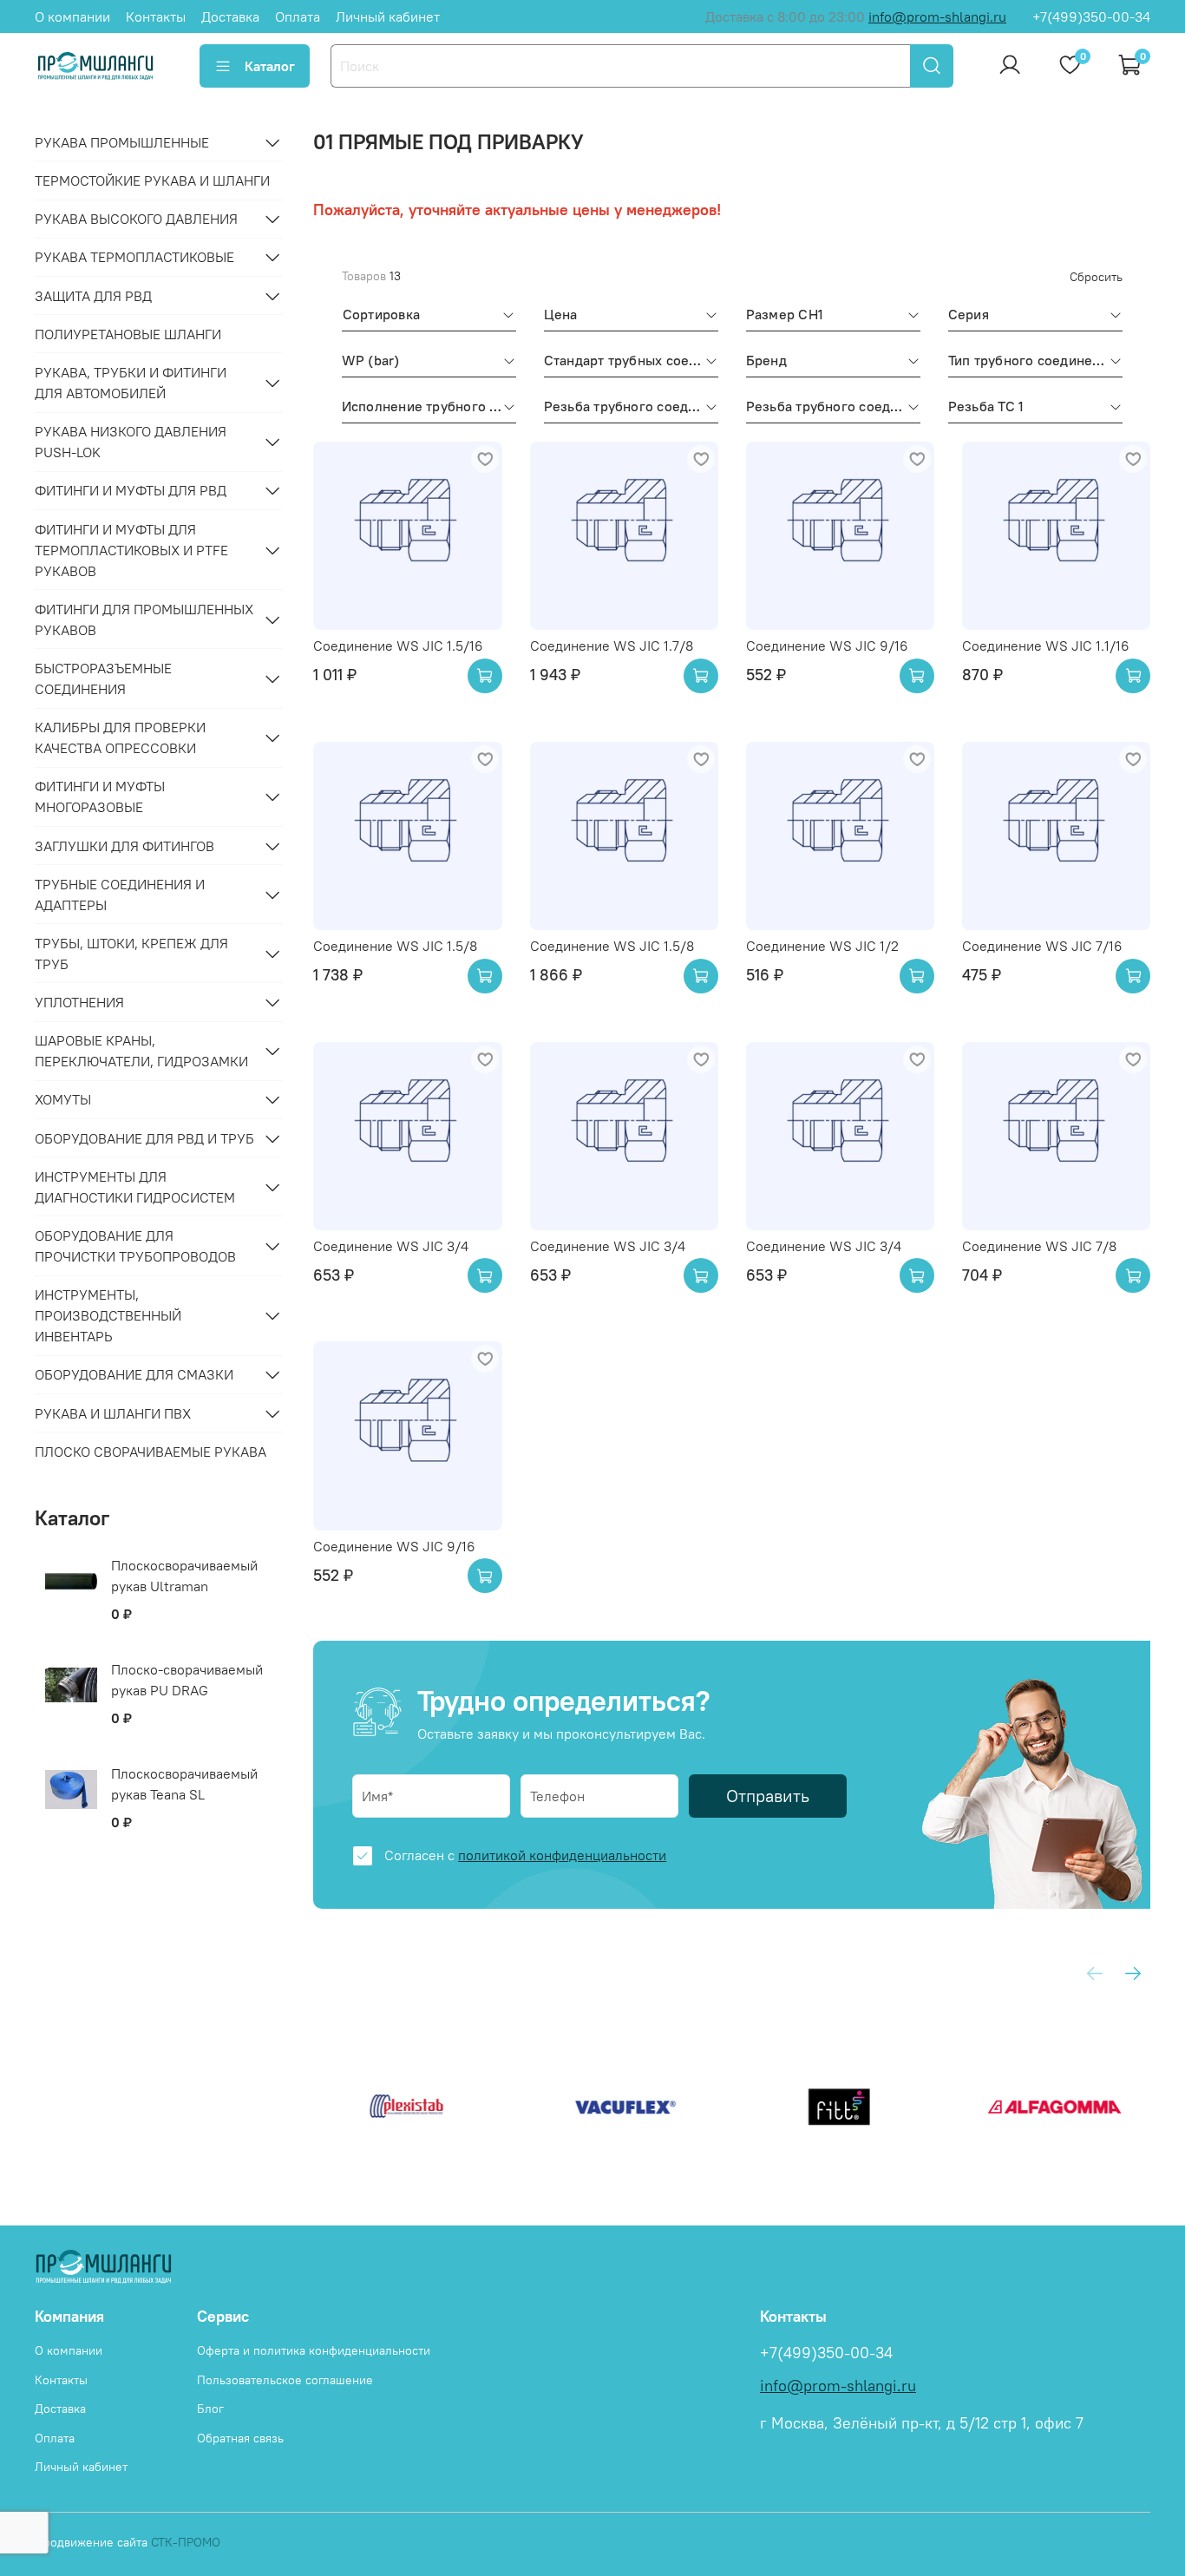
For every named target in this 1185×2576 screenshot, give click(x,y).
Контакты (156, 16)
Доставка (230, 16)
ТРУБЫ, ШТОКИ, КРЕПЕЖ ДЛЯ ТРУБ (131, 954)
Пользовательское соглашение (285, 2380)
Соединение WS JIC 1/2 (822, 946)
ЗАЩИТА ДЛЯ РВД (93, 296)
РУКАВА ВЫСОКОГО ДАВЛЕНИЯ (136, 219)
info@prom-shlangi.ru (937, 16)
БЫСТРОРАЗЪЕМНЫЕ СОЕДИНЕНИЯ (103, 678)
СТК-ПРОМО (186, 2542)
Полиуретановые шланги (128, 334)
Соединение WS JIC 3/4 (391, 1246)
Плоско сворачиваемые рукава (151, 1452)
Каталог (270, 66)
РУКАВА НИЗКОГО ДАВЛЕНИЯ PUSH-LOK (131, 442)
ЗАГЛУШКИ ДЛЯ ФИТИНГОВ (124, 846)
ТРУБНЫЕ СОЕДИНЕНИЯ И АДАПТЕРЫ (120, 895)
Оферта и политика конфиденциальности (314, 2350)
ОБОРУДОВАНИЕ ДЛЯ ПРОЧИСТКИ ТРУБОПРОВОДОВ (135, 1246)
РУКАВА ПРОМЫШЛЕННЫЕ (122, 142)
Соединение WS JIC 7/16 (1042, 946)
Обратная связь (240, 2438)
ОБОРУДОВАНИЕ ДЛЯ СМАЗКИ (134, 1374)
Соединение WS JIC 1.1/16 (1046, 646)
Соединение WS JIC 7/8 (1039, 1246)
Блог (210, 2409)
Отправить (768, 1796)
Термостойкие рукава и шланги (152, 180)
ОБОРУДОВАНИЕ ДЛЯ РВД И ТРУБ (144, 1138)
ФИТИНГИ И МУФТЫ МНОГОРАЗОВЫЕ (100, 796)
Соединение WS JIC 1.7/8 (612, 646)
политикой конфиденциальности (562, 1855)
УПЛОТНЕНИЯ (79, 1002)
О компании (72, 16)
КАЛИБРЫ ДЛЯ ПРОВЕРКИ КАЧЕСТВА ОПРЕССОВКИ (120, 737)
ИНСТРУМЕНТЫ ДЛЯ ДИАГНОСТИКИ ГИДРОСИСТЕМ (135, 1187)
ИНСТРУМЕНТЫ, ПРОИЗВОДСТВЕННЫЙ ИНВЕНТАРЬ (108, 1315)
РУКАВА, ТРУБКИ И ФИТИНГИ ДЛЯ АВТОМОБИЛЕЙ (131, 383)
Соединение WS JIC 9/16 (827, 646)
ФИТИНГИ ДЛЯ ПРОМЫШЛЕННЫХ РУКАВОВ (144, 619)
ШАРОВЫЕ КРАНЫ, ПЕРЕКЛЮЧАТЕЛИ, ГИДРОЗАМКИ (141, 1051)
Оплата (298, 16)
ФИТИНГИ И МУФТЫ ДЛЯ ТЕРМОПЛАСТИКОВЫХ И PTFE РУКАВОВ (131, 550)
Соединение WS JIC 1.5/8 (395, 946)
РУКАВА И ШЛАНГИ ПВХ (113, 1413)
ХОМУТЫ (63, 1099)
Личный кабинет (388, 16)
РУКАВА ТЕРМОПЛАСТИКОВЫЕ (134, 257)
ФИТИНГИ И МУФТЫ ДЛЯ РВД (131, 490)
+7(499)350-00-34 (1091, 16)
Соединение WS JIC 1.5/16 (398, 646)
